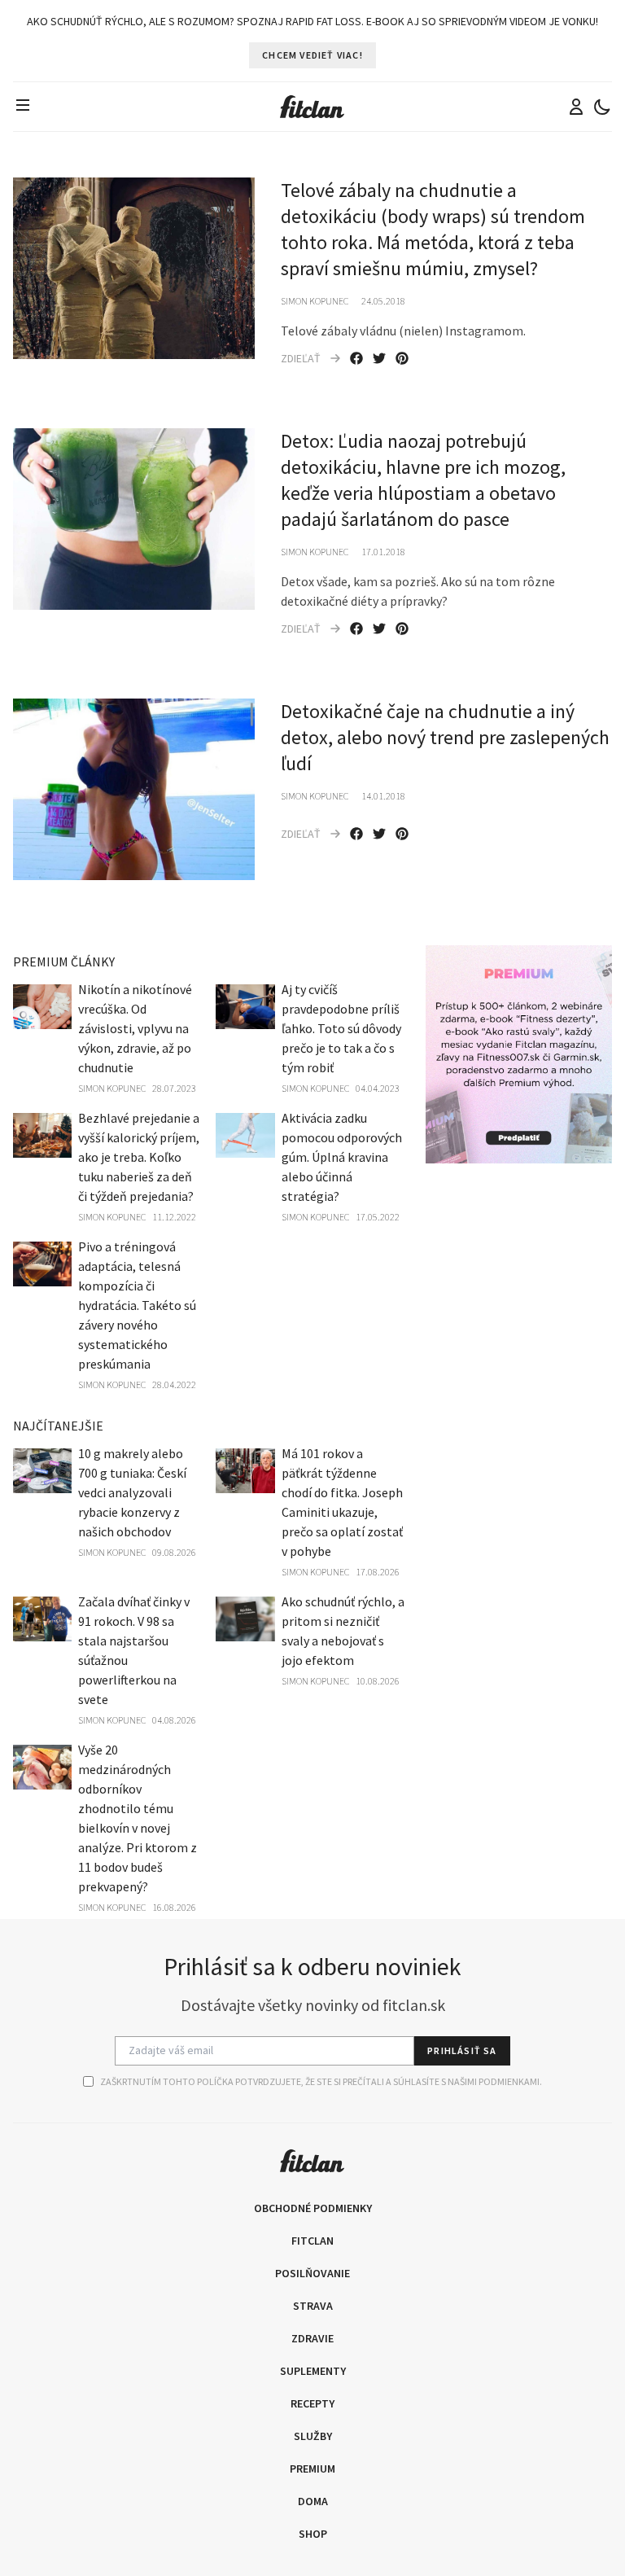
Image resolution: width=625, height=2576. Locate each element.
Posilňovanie (312, 2273)
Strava (313, 2306)
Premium (312, 2469)
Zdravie (312, 2338)
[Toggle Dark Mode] (602, 107)
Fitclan (312, 2241)
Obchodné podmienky (313, 2208)
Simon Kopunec (315, 301)
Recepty (312, 2403)
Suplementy (313, 2371)
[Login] (576, 107)
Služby (313, 2436)
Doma (313, 2501)
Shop (313, 2534)
